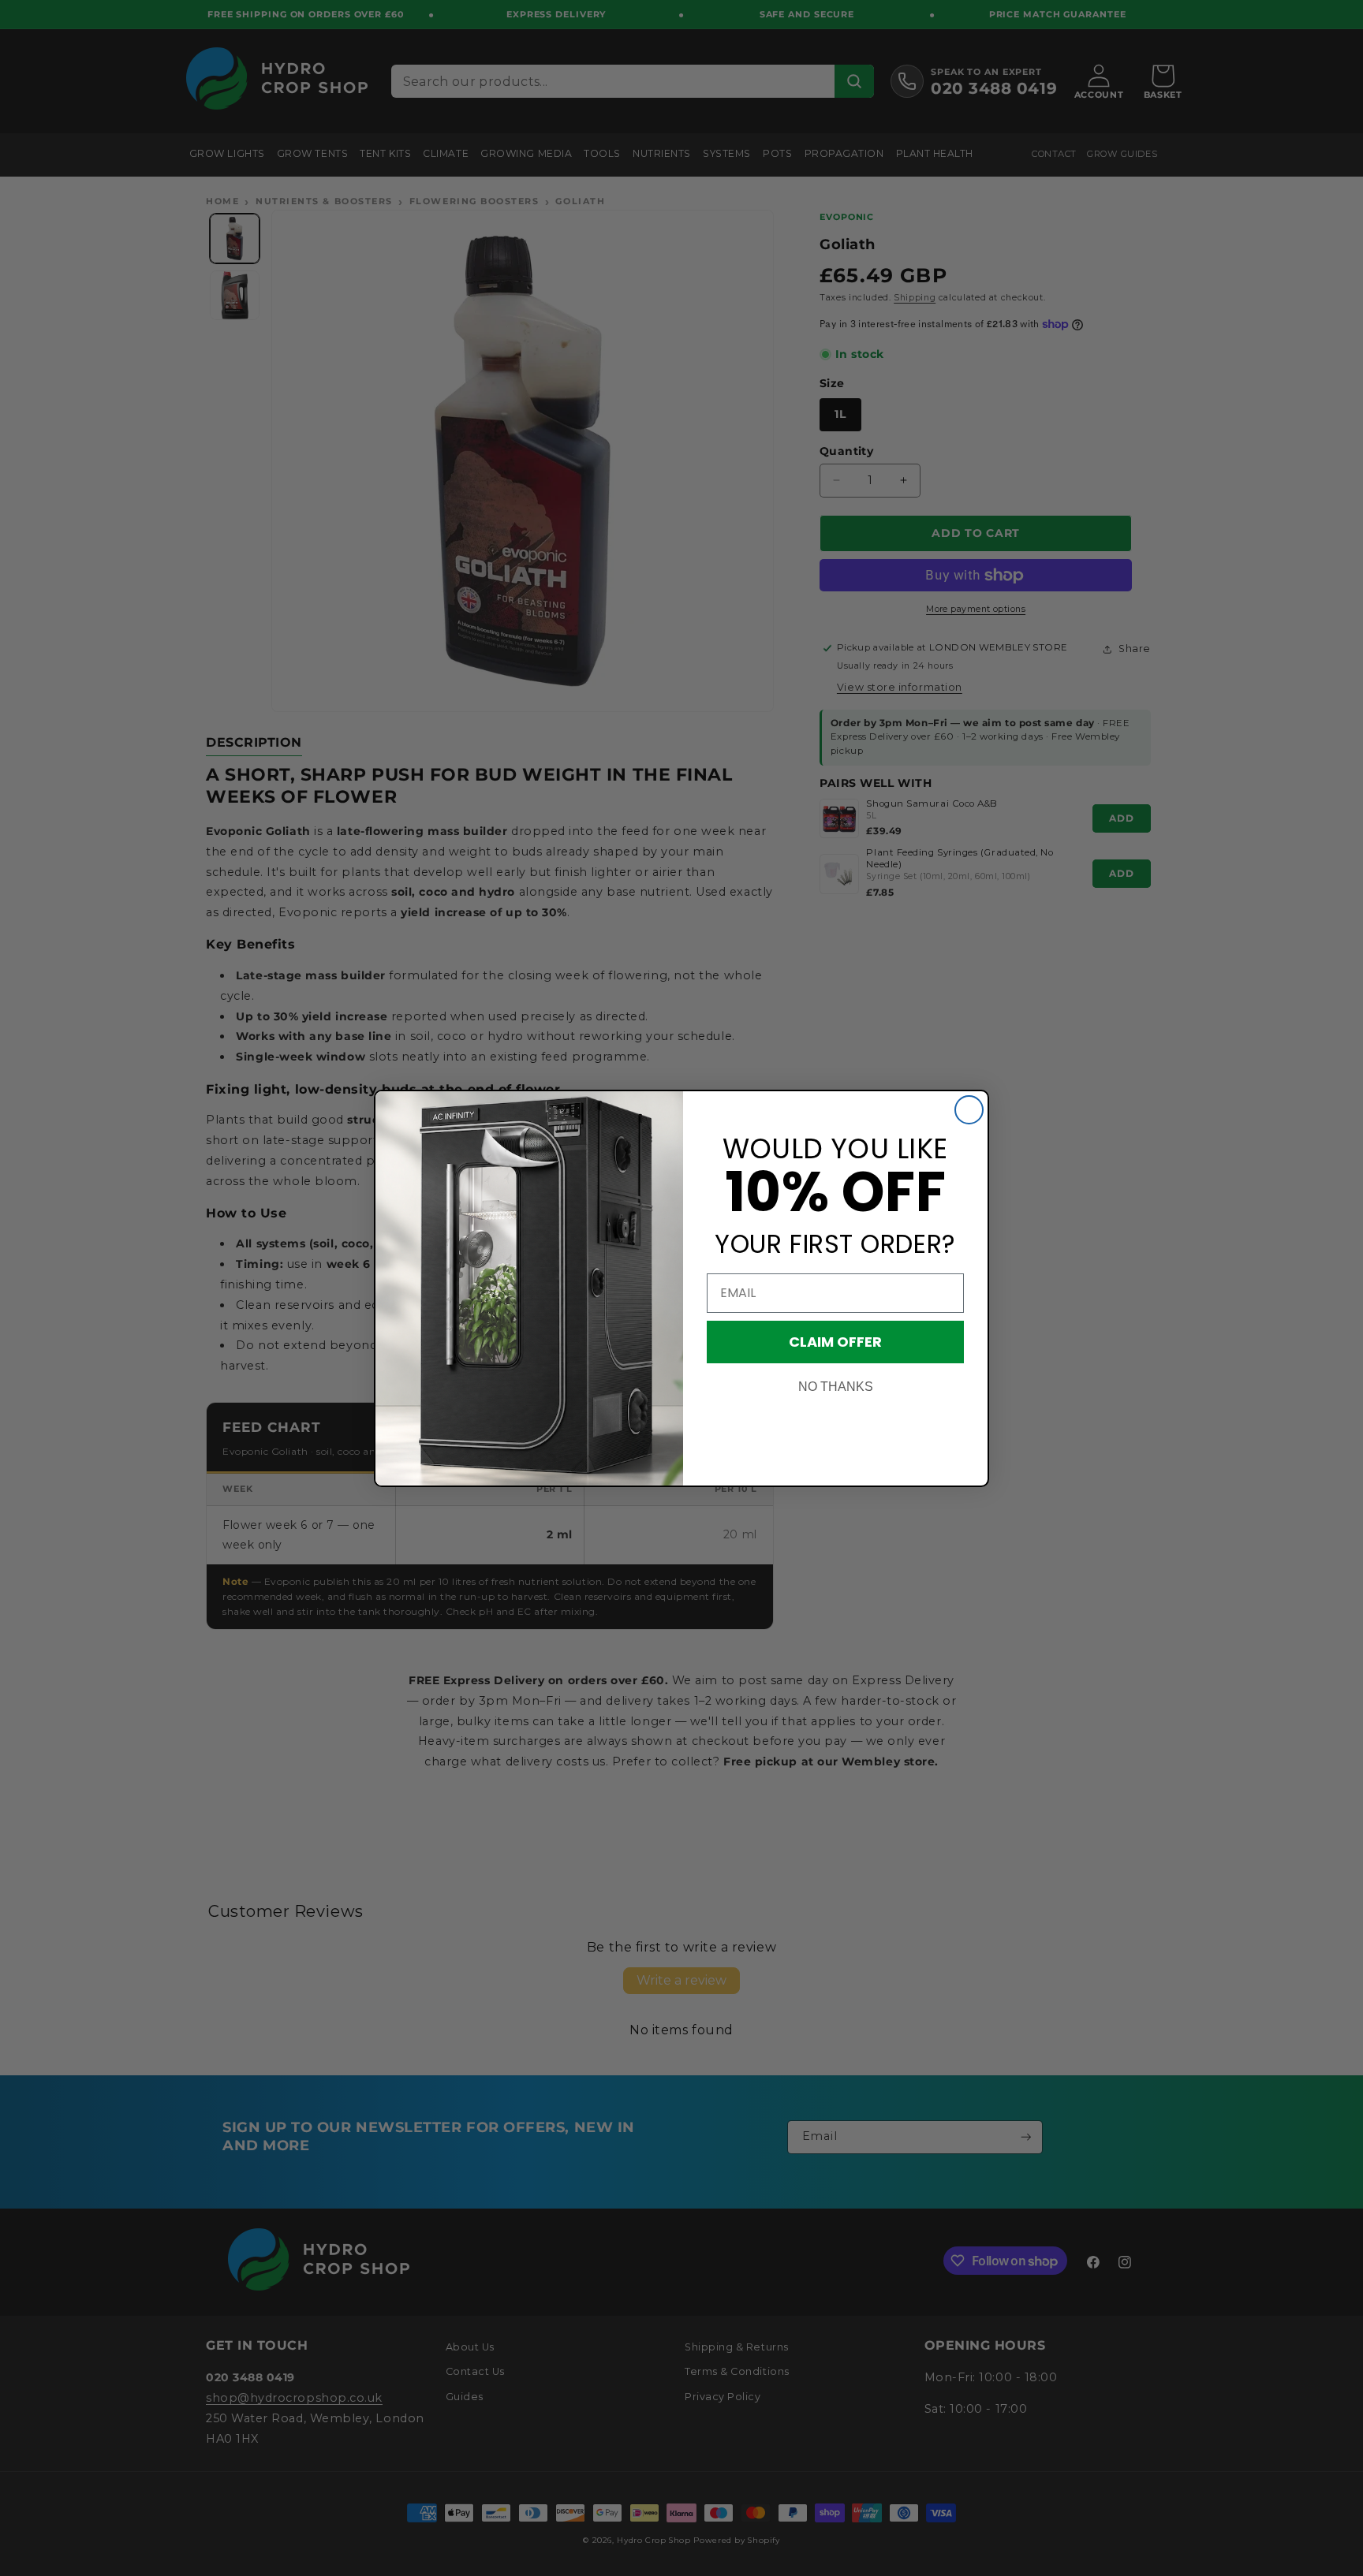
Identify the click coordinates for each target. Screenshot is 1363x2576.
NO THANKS (836, 1387)
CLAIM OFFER (835, 1342)
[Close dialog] (969, 1110)
